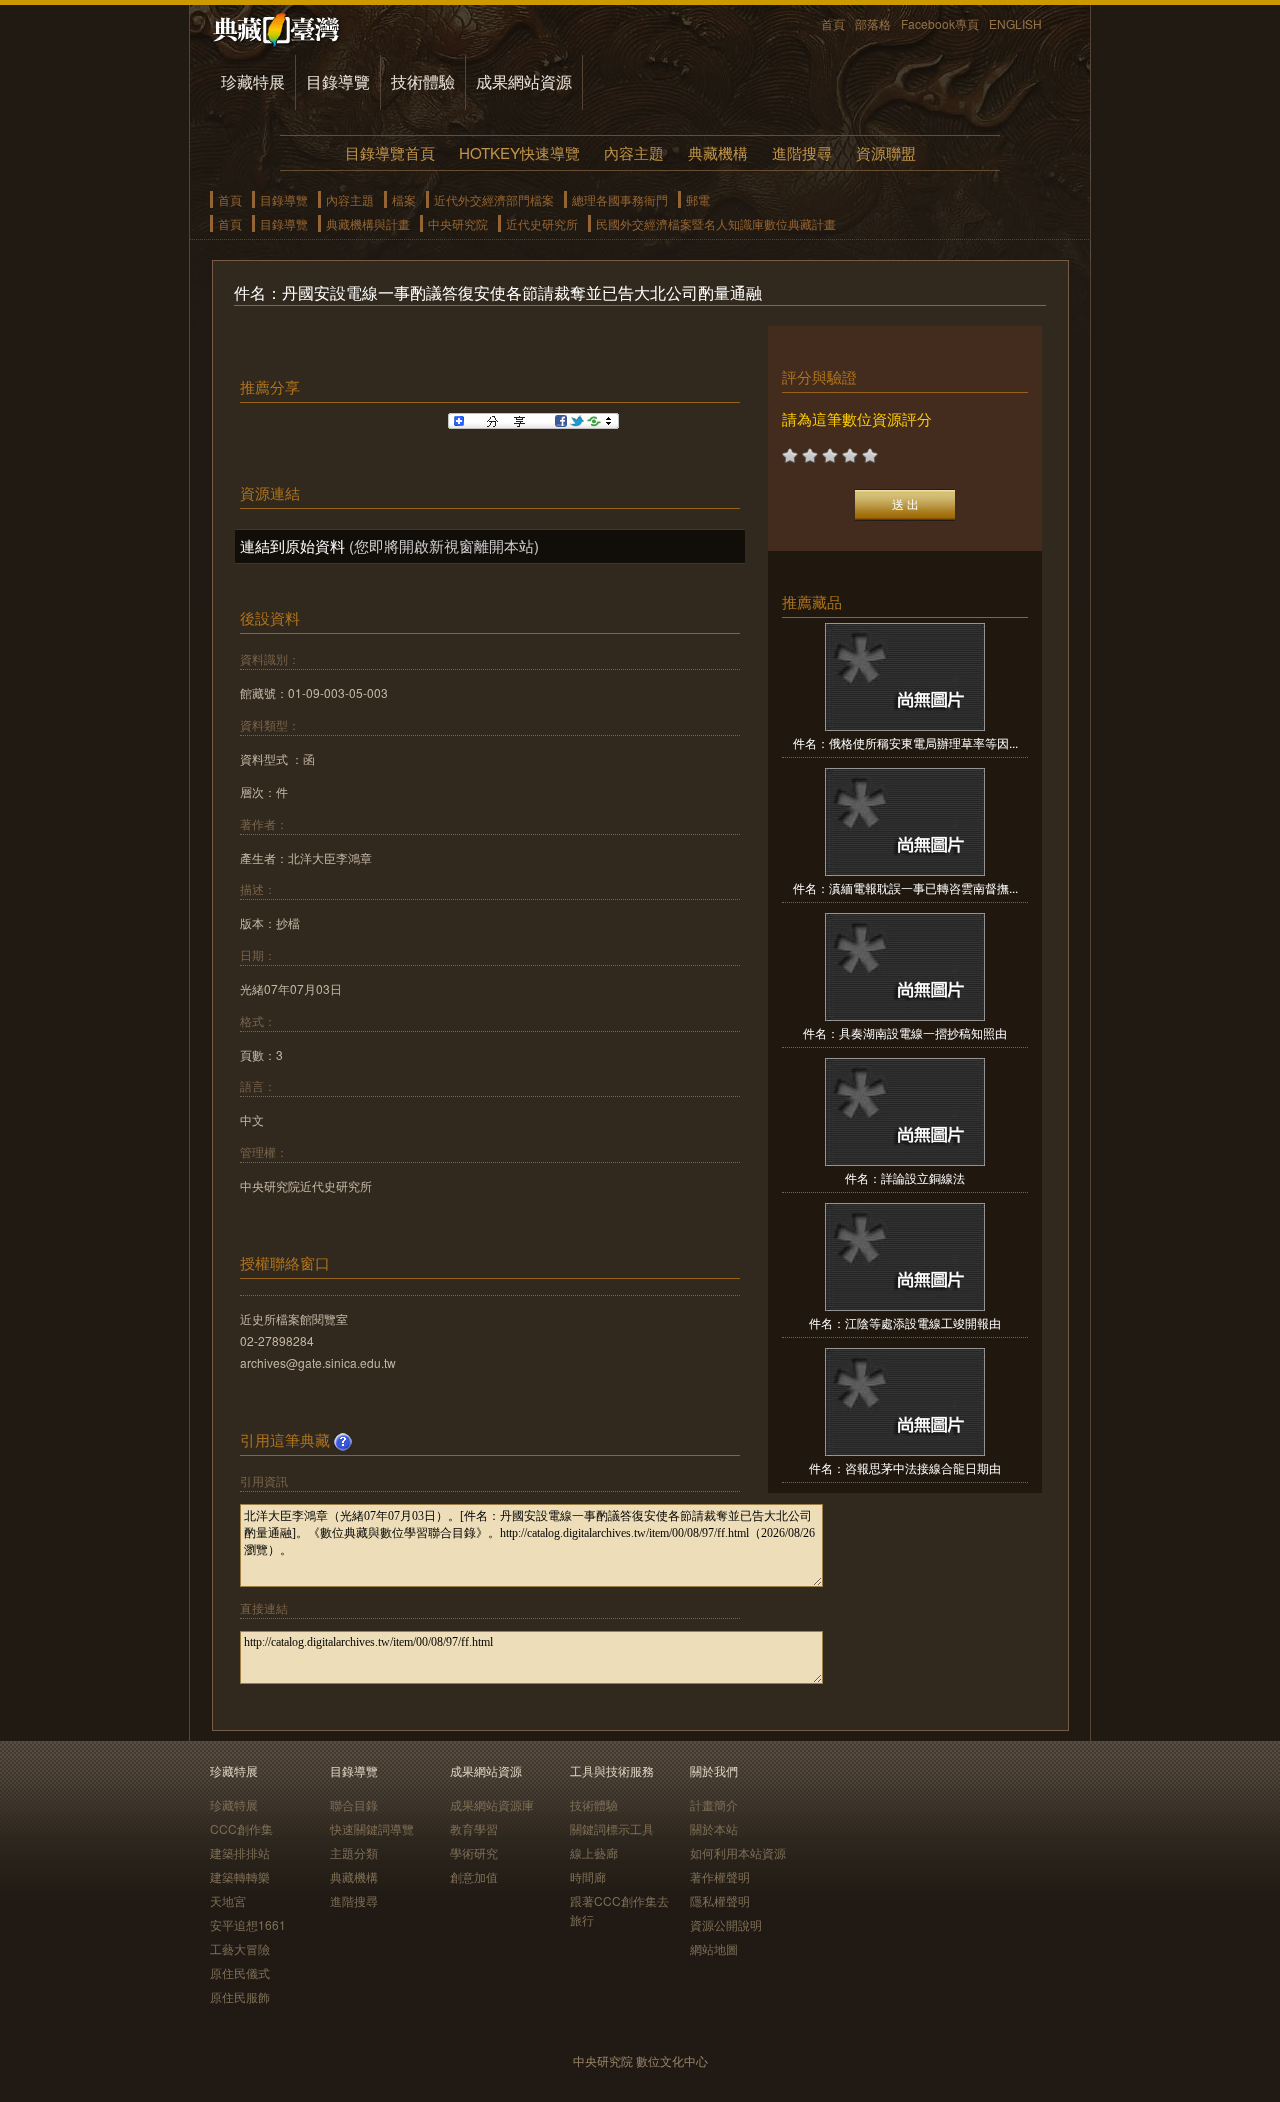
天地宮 (228, 1900)
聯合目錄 (354, 1804)
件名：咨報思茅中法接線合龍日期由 (905, 1467)
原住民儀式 (240, 1972)
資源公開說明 (726, 1924)
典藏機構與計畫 (368, 223)
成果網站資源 (524, 81)
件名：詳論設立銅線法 (905, 1177)
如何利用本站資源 (738, 1852)
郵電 (698, 199)
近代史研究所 (542, 223)
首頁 (833, 23)
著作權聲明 (720, 1876)
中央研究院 (458, 223)
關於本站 (714, 1828)
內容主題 (634, 152)
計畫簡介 (714, 1804)
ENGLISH (1015, 23)
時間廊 (588, 1876)
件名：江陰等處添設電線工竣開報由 (905, 1322)
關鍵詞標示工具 (612, 1828)
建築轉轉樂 (240, 1876)
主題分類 (354, 1852)
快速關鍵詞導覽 (372, 1828)
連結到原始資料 (292, 545)
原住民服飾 (240, 1996)
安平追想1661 (248, 1924)
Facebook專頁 (940, 23)
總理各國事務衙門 (620, 199)
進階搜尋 (802, 152)
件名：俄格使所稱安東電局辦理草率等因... (905, 742)
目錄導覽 (338, 81)
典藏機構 (718, 152)
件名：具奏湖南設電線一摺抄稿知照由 (905, 1032)
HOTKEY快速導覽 (519, 152)
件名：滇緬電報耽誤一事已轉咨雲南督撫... (905, 887)
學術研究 (474, 1852)
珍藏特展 (253, 81)
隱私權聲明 (720, 1900)
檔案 (404, 199)
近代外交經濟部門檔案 (494, 199)
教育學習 (474, 1828)
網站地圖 (714, 1948)
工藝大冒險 (240, 1948)
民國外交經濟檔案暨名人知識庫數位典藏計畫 (716, 223)
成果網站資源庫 (492, 1804)
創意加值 (474, 1876)
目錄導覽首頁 (390, 152)
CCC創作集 (241, 1828)
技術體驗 (423, 81)
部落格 (873, 23)
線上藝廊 (594, 1852)
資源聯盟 (886, 152)
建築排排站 (240, 1852)
